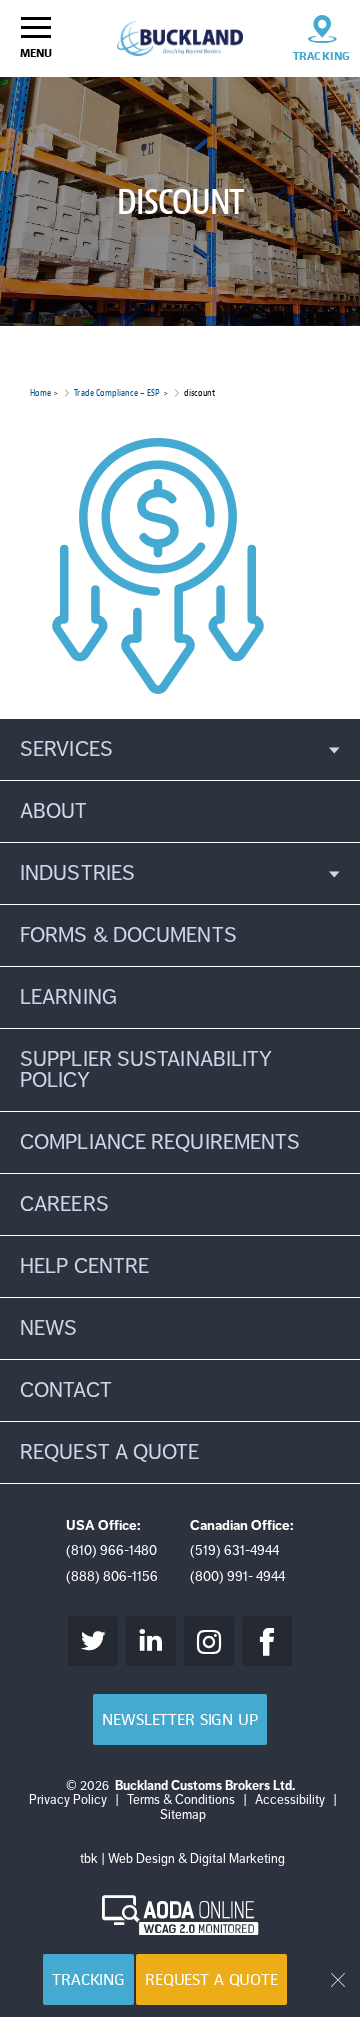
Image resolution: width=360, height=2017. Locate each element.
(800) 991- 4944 (237, 1576)
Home (40, 392)
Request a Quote (211, 1979)
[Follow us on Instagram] (209, 1641)
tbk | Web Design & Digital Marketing (182, 1859)
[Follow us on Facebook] (267, 1641)
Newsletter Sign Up (179, 1719)
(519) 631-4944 (234, 1550)
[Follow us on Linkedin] (151, 1641)
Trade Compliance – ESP (117, 392)
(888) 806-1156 (112, 1576)
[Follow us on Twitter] (93, 1641)
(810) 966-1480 (111, 1550)
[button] (180, 749)
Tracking (88, 1979)
